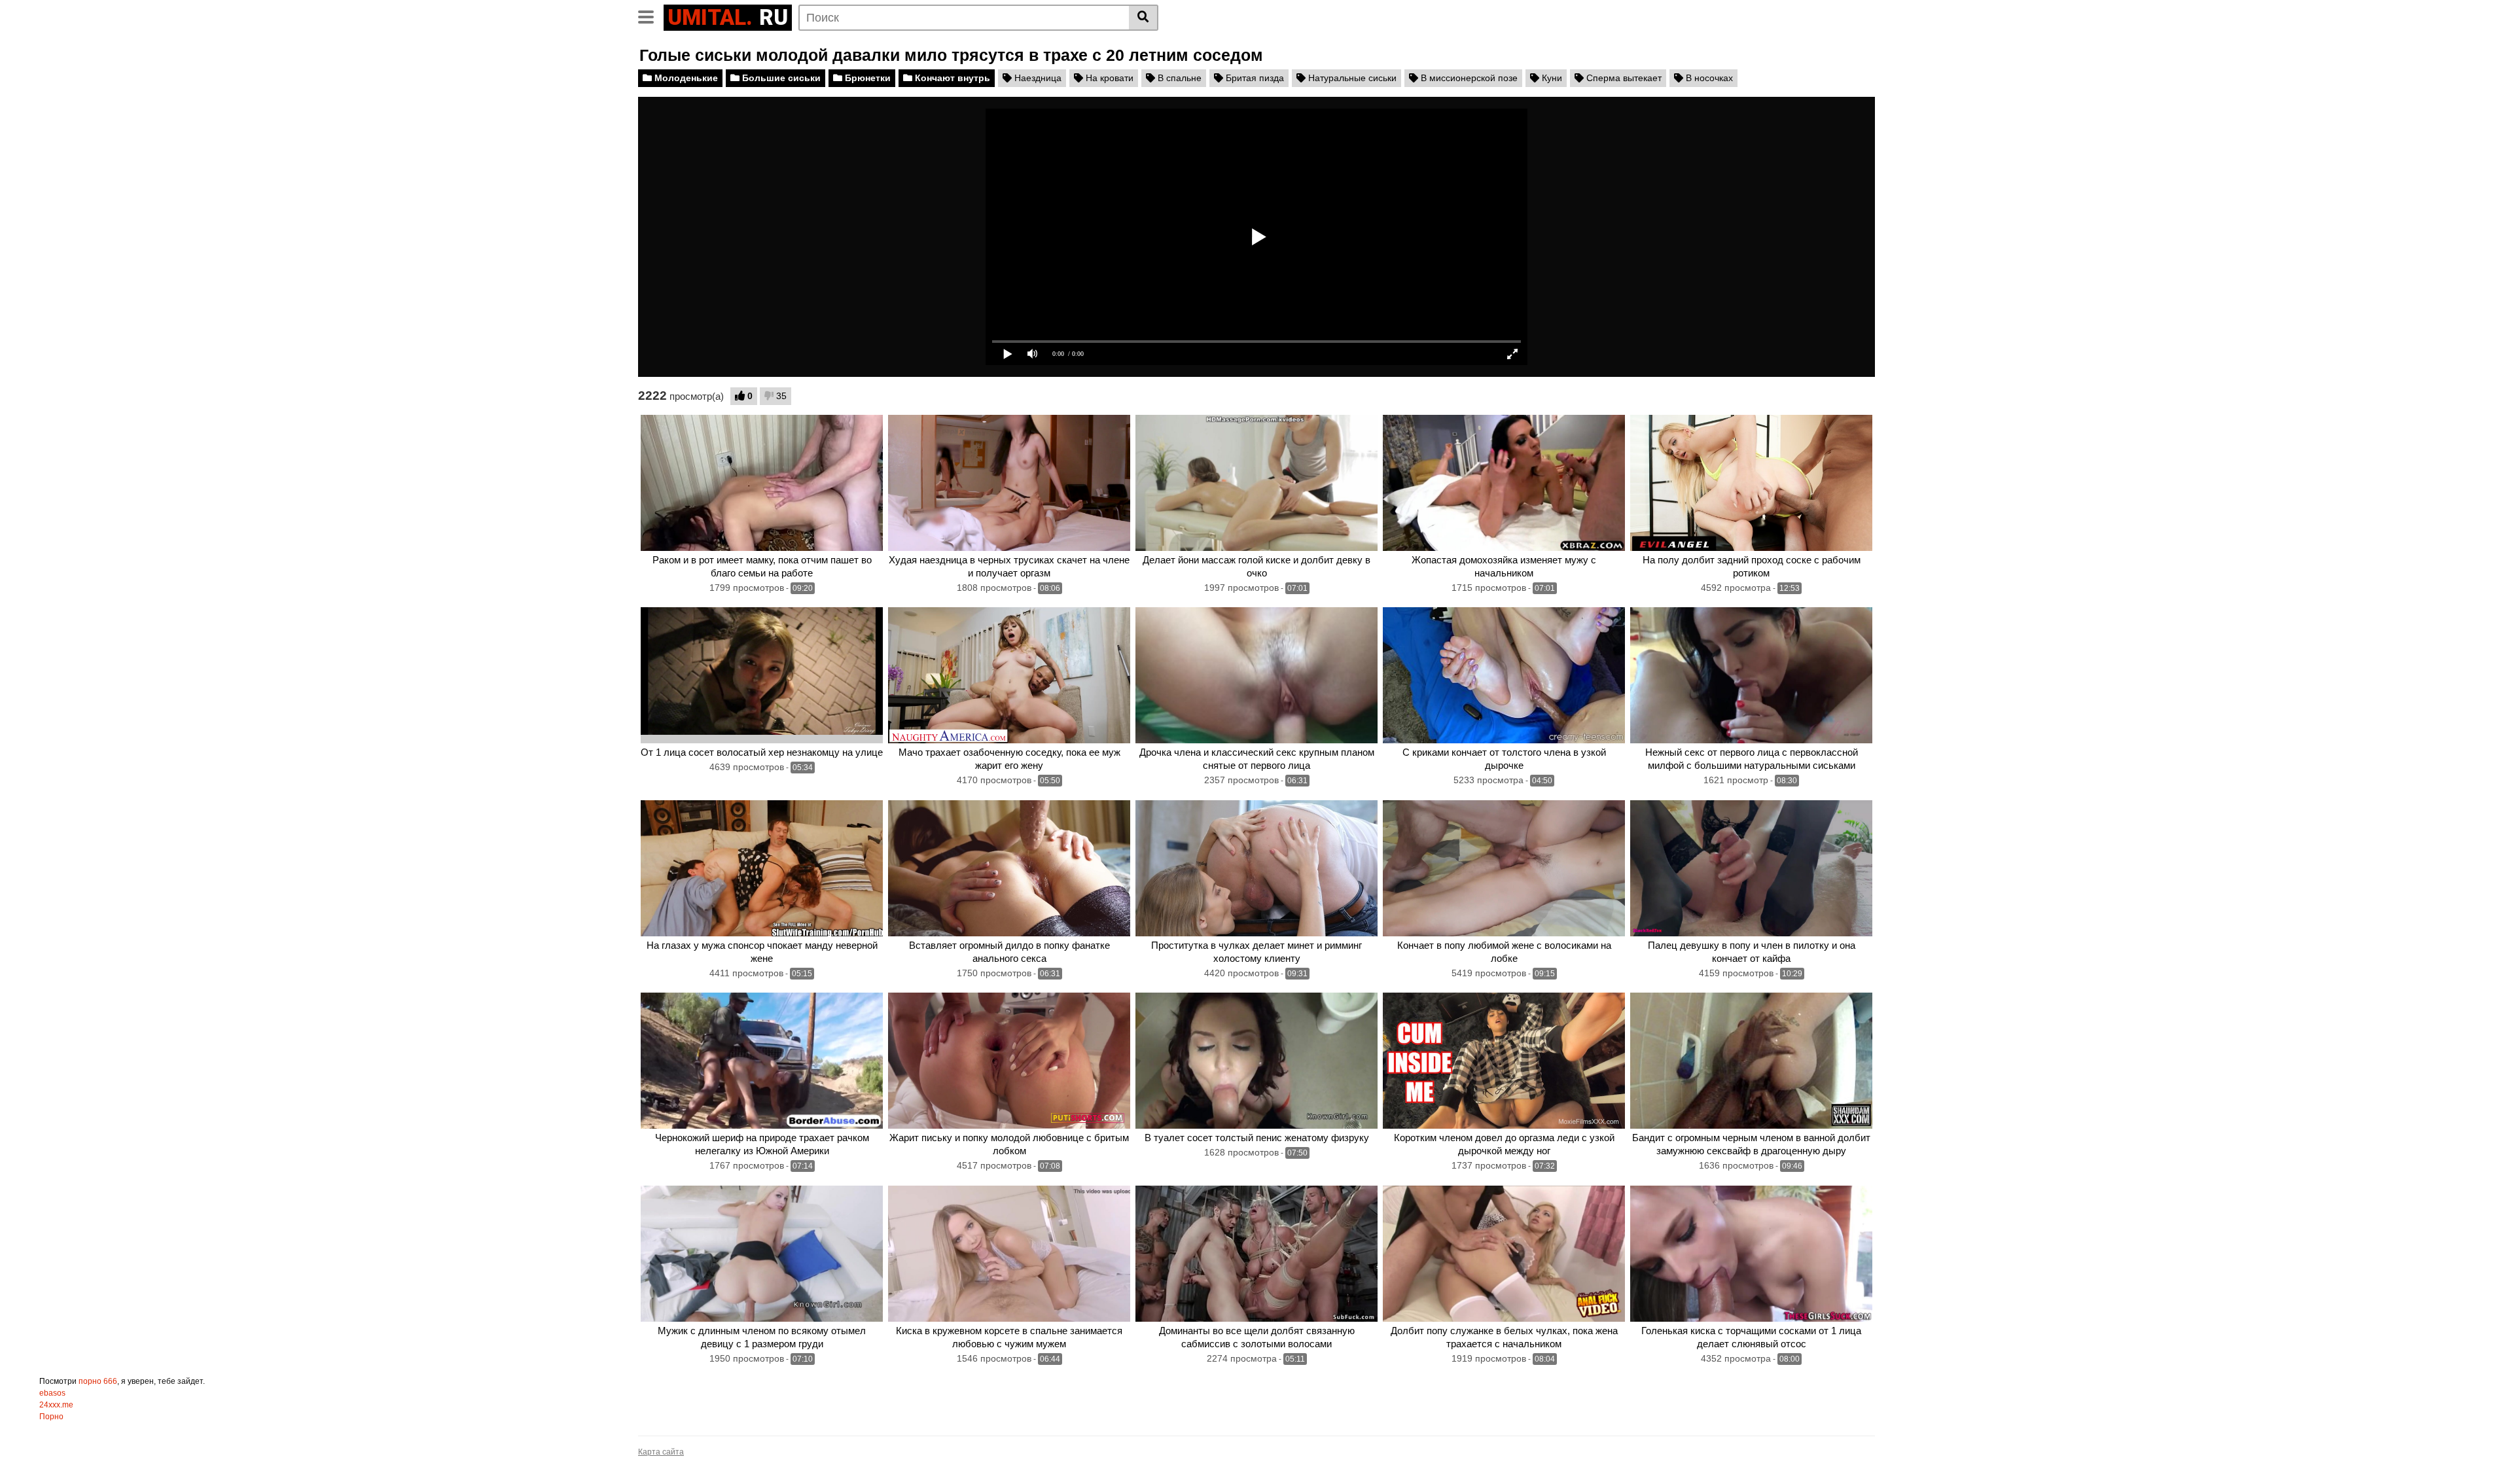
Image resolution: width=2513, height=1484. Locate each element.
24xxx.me (56, 1405)
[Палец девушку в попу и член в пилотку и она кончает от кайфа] (1751, 868)
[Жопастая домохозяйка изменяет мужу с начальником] (1504, 483)
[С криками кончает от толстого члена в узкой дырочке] (1504, 675)
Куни (1551, 78)
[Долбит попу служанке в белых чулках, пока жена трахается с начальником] (1504, 1254)
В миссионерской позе (1468, 78)
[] (1144, 18)
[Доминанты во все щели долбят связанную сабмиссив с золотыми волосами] (1256, 1254)
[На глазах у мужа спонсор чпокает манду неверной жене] (762, 868)
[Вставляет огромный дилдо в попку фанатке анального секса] (1009, 868)
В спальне (1178, 78)
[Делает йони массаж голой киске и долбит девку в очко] (1256, 483)
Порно (51, 1417)
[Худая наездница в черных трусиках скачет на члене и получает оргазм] (1009, 483)
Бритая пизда (1254, 78)
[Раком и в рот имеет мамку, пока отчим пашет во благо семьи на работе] (762, 483)
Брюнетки (866, 78)
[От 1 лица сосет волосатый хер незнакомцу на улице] (762, 675)
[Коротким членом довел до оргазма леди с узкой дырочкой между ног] (1504, 1061)
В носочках (1708, 78)
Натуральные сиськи (1351, 78)
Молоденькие (685, 78)
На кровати (1108, 78)
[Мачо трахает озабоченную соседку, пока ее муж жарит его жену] (1009, 675)
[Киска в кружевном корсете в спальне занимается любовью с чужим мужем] (1009, 1254)
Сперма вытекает (1623, 78)
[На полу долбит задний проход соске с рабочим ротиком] (1751, 483)
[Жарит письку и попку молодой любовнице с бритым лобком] (1009, 1061)
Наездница (1037, 78)
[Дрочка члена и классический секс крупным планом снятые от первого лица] (1256, 675)
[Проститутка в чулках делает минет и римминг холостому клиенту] (1256, 868)
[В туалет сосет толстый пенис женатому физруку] (1256, 1061)
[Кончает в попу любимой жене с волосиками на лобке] (1504, 868)
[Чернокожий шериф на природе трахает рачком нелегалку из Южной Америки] (762, 1061)
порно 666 (98, 1381)
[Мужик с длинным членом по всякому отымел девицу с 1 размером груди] (762, 1254)
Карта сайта (661, 1452)
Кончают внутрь (951, 78)
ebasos (52, 1393)
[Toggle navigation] (651, 16)
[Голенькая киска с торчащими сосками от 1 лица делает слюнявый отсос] (1751, 1254)
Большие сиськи (780, 78)
